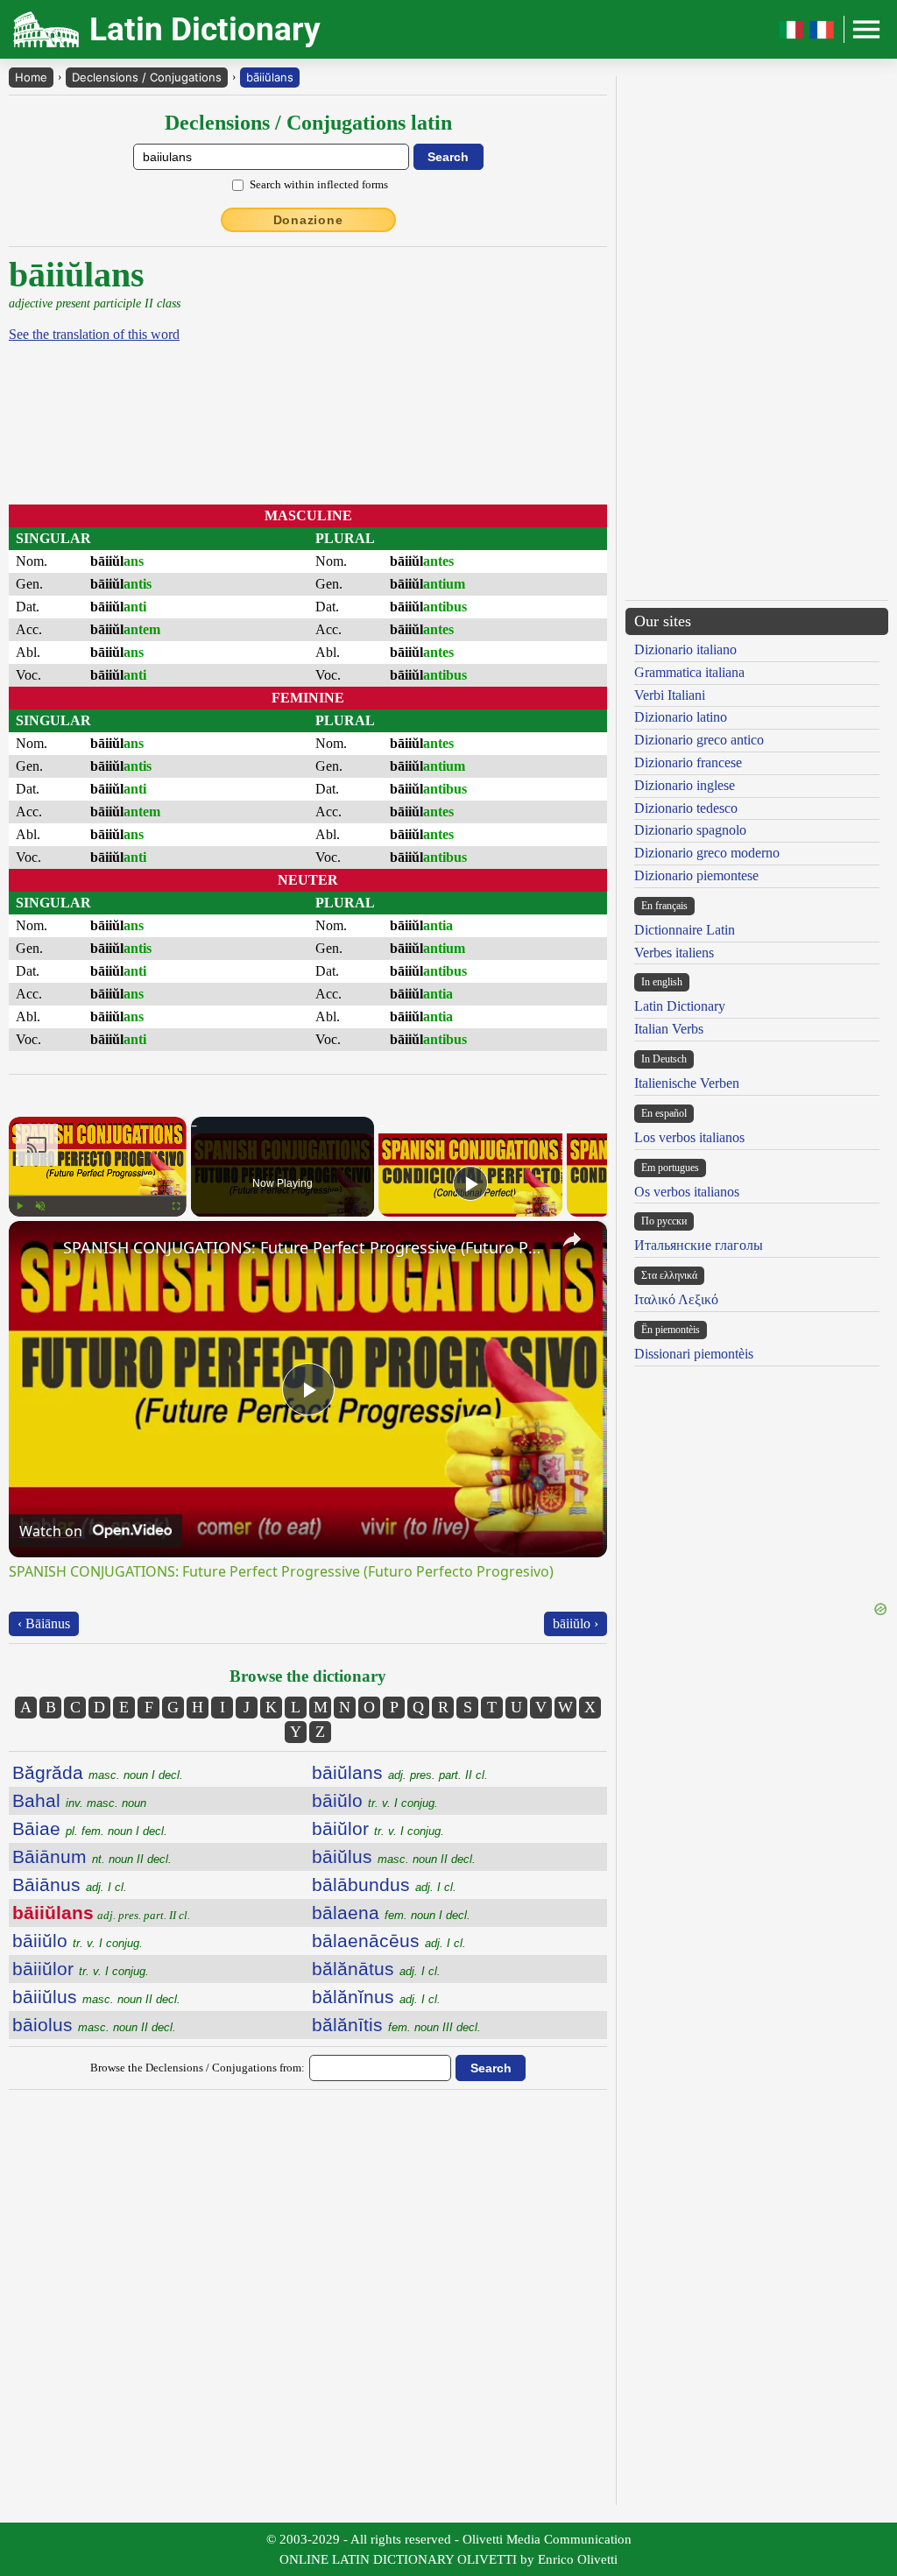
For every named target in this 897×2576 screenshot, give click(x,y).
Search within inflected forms (319, 184)
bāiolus (94, 2025)
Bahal (79, 1800)
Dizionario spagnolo (690, 830)
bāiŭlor (378, 1828)
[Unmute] (40, 1206)
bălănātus (376, 1969)
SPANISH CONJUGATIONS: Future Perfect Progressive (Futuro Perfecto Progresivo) (305, 1247)
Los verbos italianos (689, 1137)
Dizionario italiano (685, 649)
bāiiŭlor (81, 1969)
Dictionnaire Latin (685, 930)
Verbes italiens (674, 953)
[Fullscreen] (176, 1206)
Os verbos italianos (687, 1192)
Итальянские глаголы (699, 1245)
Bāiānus (70, 1884)
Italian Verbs (669, 1029)
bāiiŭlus (96, 1997)
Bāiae (90, 1828)
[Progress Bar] (98, 1196)
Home (31, 77)
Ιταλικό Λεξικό (676, 1299)
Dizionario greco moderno (707, 853)
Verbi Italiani (670, 695)
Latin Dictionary (680, 1006)
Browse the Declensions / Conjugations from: (198, 2068)
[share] (572, 1239)
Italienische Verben (687, 1083)
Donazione (308, 220)
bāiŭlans (400, 1772)
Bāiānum (92, 1856)
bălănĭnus (376, 1997)
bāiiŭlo (78, 1941)
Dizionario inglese (685, 785)
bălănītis (396, 2025)
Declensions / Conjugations (147, 77)
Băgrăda (98, 1772)
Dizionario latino (681, 717)
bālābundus (384, 1884)
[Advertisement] (460, 377)
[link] (37, 1249)
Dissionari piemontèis (694, 1354)
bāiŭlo (375, 1800)
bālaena (391, 1913)
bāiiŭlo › (576, 1623)
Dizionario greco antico (699, 740)
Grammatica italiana (689, 672)
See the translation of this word (94, 334)
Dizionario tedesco (686, 808)
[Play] (19, 1206)
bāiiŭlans (270, 77)
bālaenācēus (389, 1941)
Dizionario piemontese (696, 875)
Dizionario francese (688, 762)
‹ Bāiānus (44, 1623)
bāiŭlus (394, 1856)
